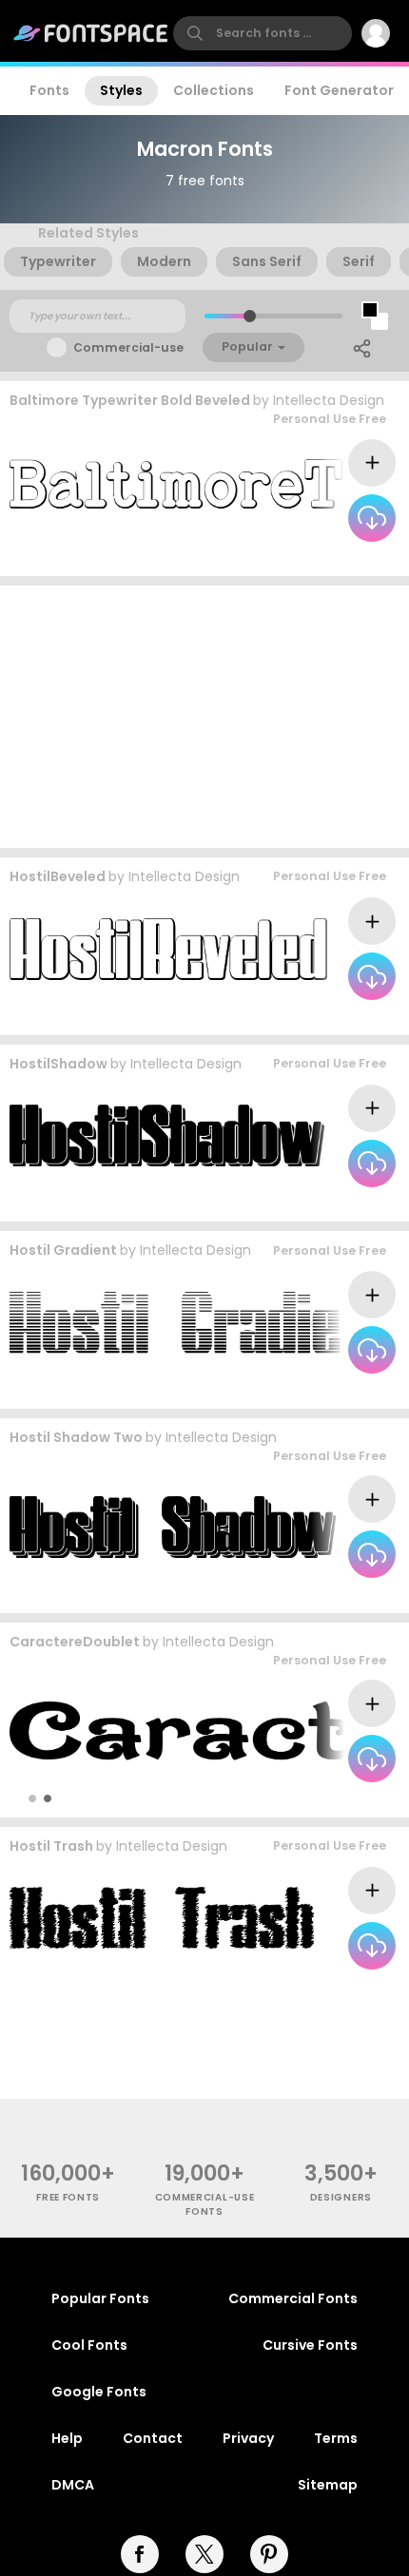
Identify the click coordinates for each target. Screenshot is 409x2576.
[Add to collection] (372, 463)
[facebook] (140, 2554)
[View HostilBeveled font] (168, 949)
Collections (214, 90)
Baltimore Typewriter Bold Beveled (130, 400)
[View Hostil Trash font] (162, 1918)
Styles (121, 90)
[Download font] (372, 518)
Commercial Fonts (293, 2298)
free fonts (68, 2197)
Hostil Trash (51, 1846)
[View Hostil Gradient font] (201, 1323)
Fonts (49, 90)
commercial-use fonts (205, 2204)
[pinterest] (269, 2554)
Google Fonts (99, 2392)
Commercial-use (128, 347)
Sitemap (328, 2485)
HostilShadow (58, 1064)
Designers (341, 2197)
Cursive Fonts (310, 2345)
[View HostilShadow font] (167, 1135)
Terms (336, 2438)
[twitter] (204, 2554)
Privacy (248, 2438)
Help (67, 2438)
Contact (153, 2438)
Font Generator (339, 90)
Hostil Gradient (63, 1250)
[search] (263, 33)
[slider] (250, 316)
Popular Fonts (100, 2298)
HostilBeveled (58, 876)
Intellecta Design (329, 400)
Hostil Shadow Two (76, 1437)
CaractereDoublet (75, 1642)
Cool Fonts (89, 2345)
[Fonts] (91, 33)
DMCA (73, 2485)
